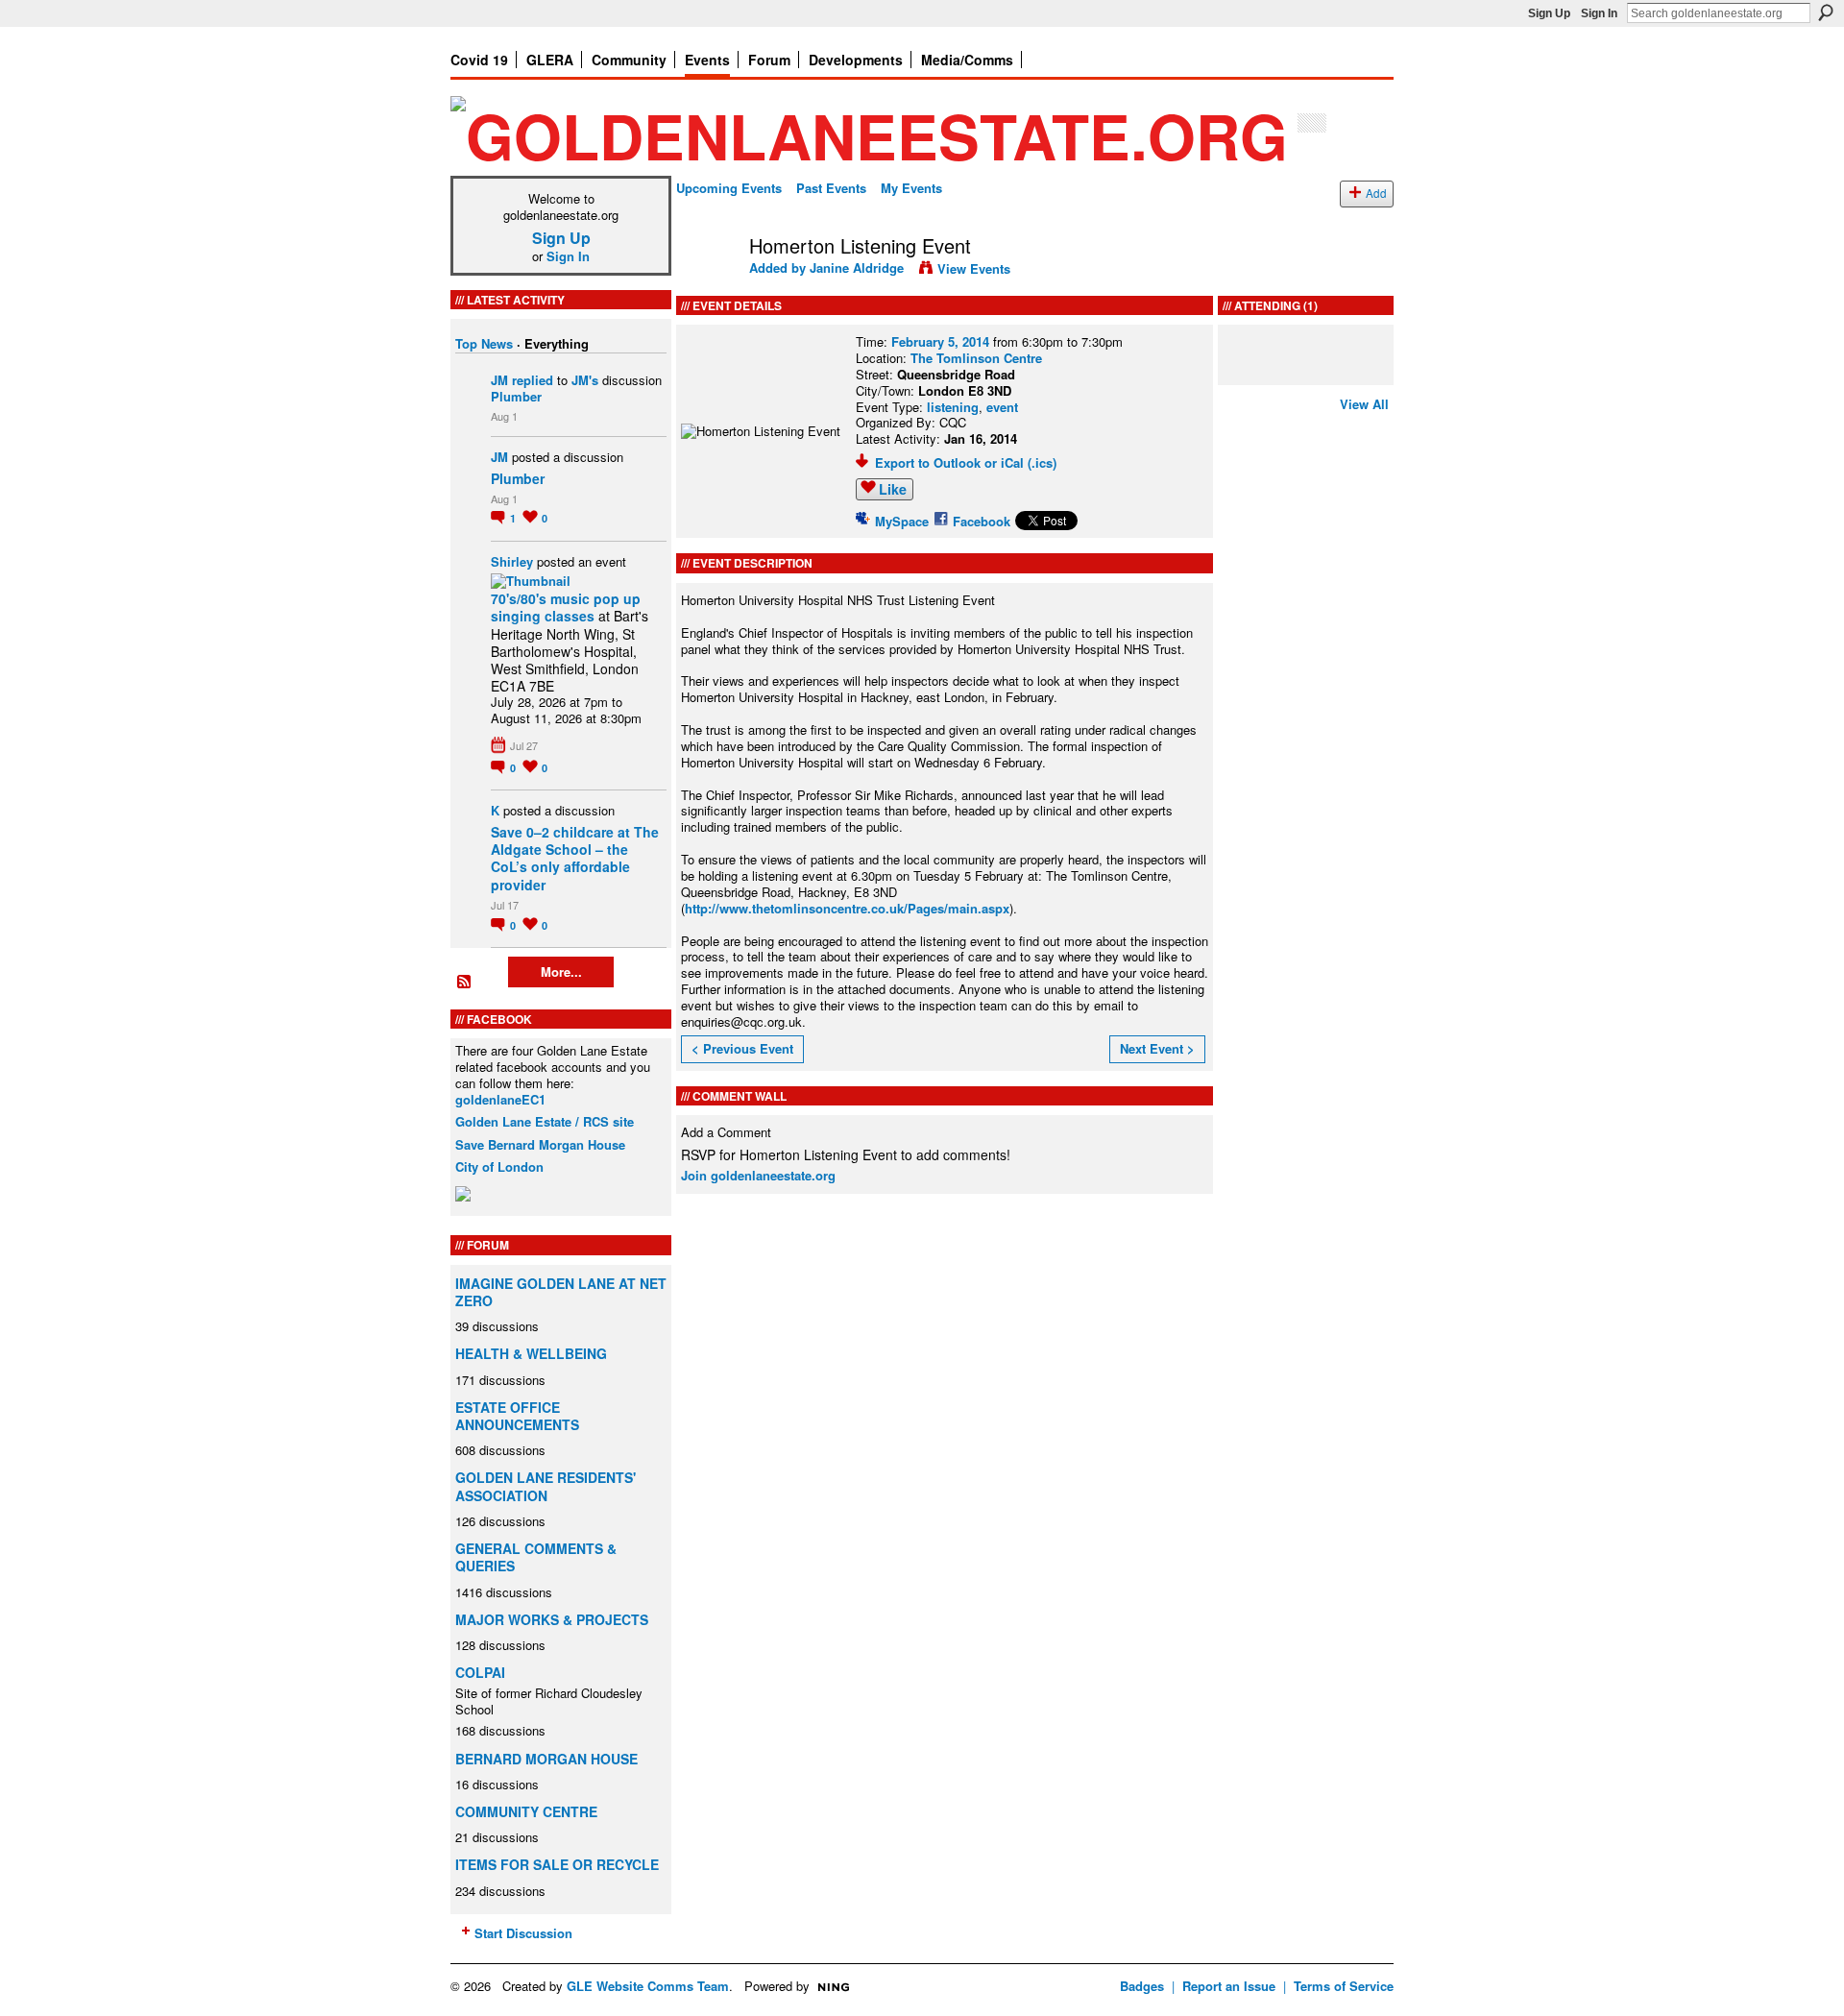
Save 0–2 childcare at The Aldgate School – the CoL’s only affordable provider (575, 858)
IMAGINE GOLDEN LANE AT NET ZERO (561, 1292)
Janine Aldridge (857, 267)
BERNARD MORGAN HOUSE (546, 1759)
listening (953, 407)
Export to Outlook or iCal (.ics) (966, 462)
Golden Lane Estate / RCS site (545, 1121)
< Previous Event (742, 1048)
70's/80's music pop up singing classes (566, 607)
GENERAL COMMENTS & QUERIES (536, 1557)
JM (499, 380)
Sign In (1599, 13)
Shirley (512, 561)
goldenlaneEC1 (500, 1099)
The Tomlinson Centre (976, 358)
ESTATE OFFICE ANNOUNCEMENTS (517, 1416)
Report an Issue (1229, 1986)
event (1002, 407)
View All (1364, 404)
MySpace (902, 521)
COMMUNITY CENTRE (526, 1811)
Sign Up (1549, 13)
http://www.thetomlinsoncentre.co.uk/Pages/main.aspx (847, 908)
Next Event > (1157, 1048)
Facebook (982, 521)
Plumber (516, 396)
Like (893, 489)
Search (1826, 12)
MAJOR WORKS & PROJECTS (552, 1619)
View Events (974, 268)
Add (1376, 193)
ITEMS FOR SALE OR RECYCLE (557, 1864)
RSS (465, 983)
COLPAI (480, 1672)
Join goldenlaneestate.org (758, 1175)
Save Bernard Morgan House (540, 1144)
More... (561, 972)
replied (533, 380)
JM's (585, 380)
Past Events (831, 188)
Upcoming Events (729, 188)
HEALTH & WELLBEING (531, 1353)
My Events (911, 188)
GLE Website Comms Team (648, 1986)
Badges (1142, 1986)
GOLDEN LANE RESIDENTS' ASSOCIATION (546, 1486)
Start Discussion (523, 1933)
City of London (499, 1166)
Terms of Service (1344, 1986)
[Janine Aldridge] (707, 287)
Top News (484, 343)
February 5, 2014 (940, 341)
